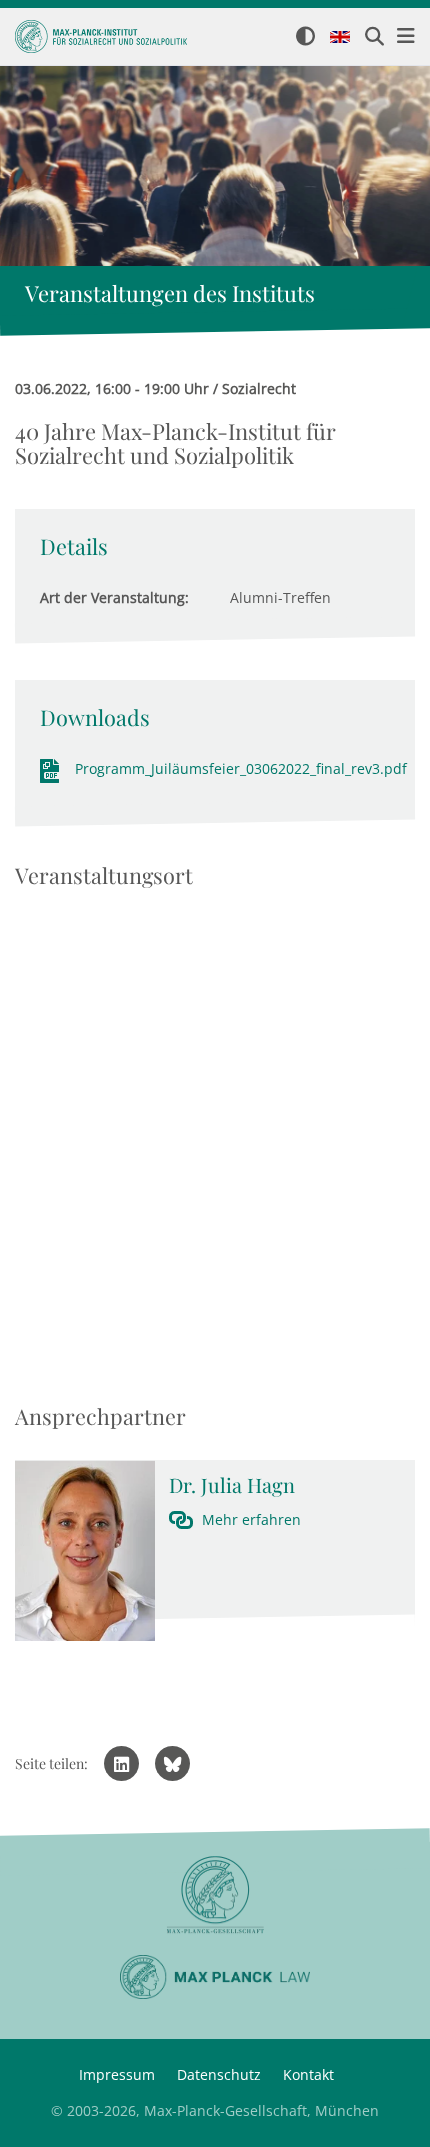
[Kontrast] (305, 37)
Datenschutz (219, 2074)
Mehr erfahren (251, 1519)
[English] (340, 38)
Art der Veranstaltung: (114, 597)
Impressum (117, 2074)
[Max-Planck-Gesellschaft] (215, 1895)
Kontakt (308, 2074)
